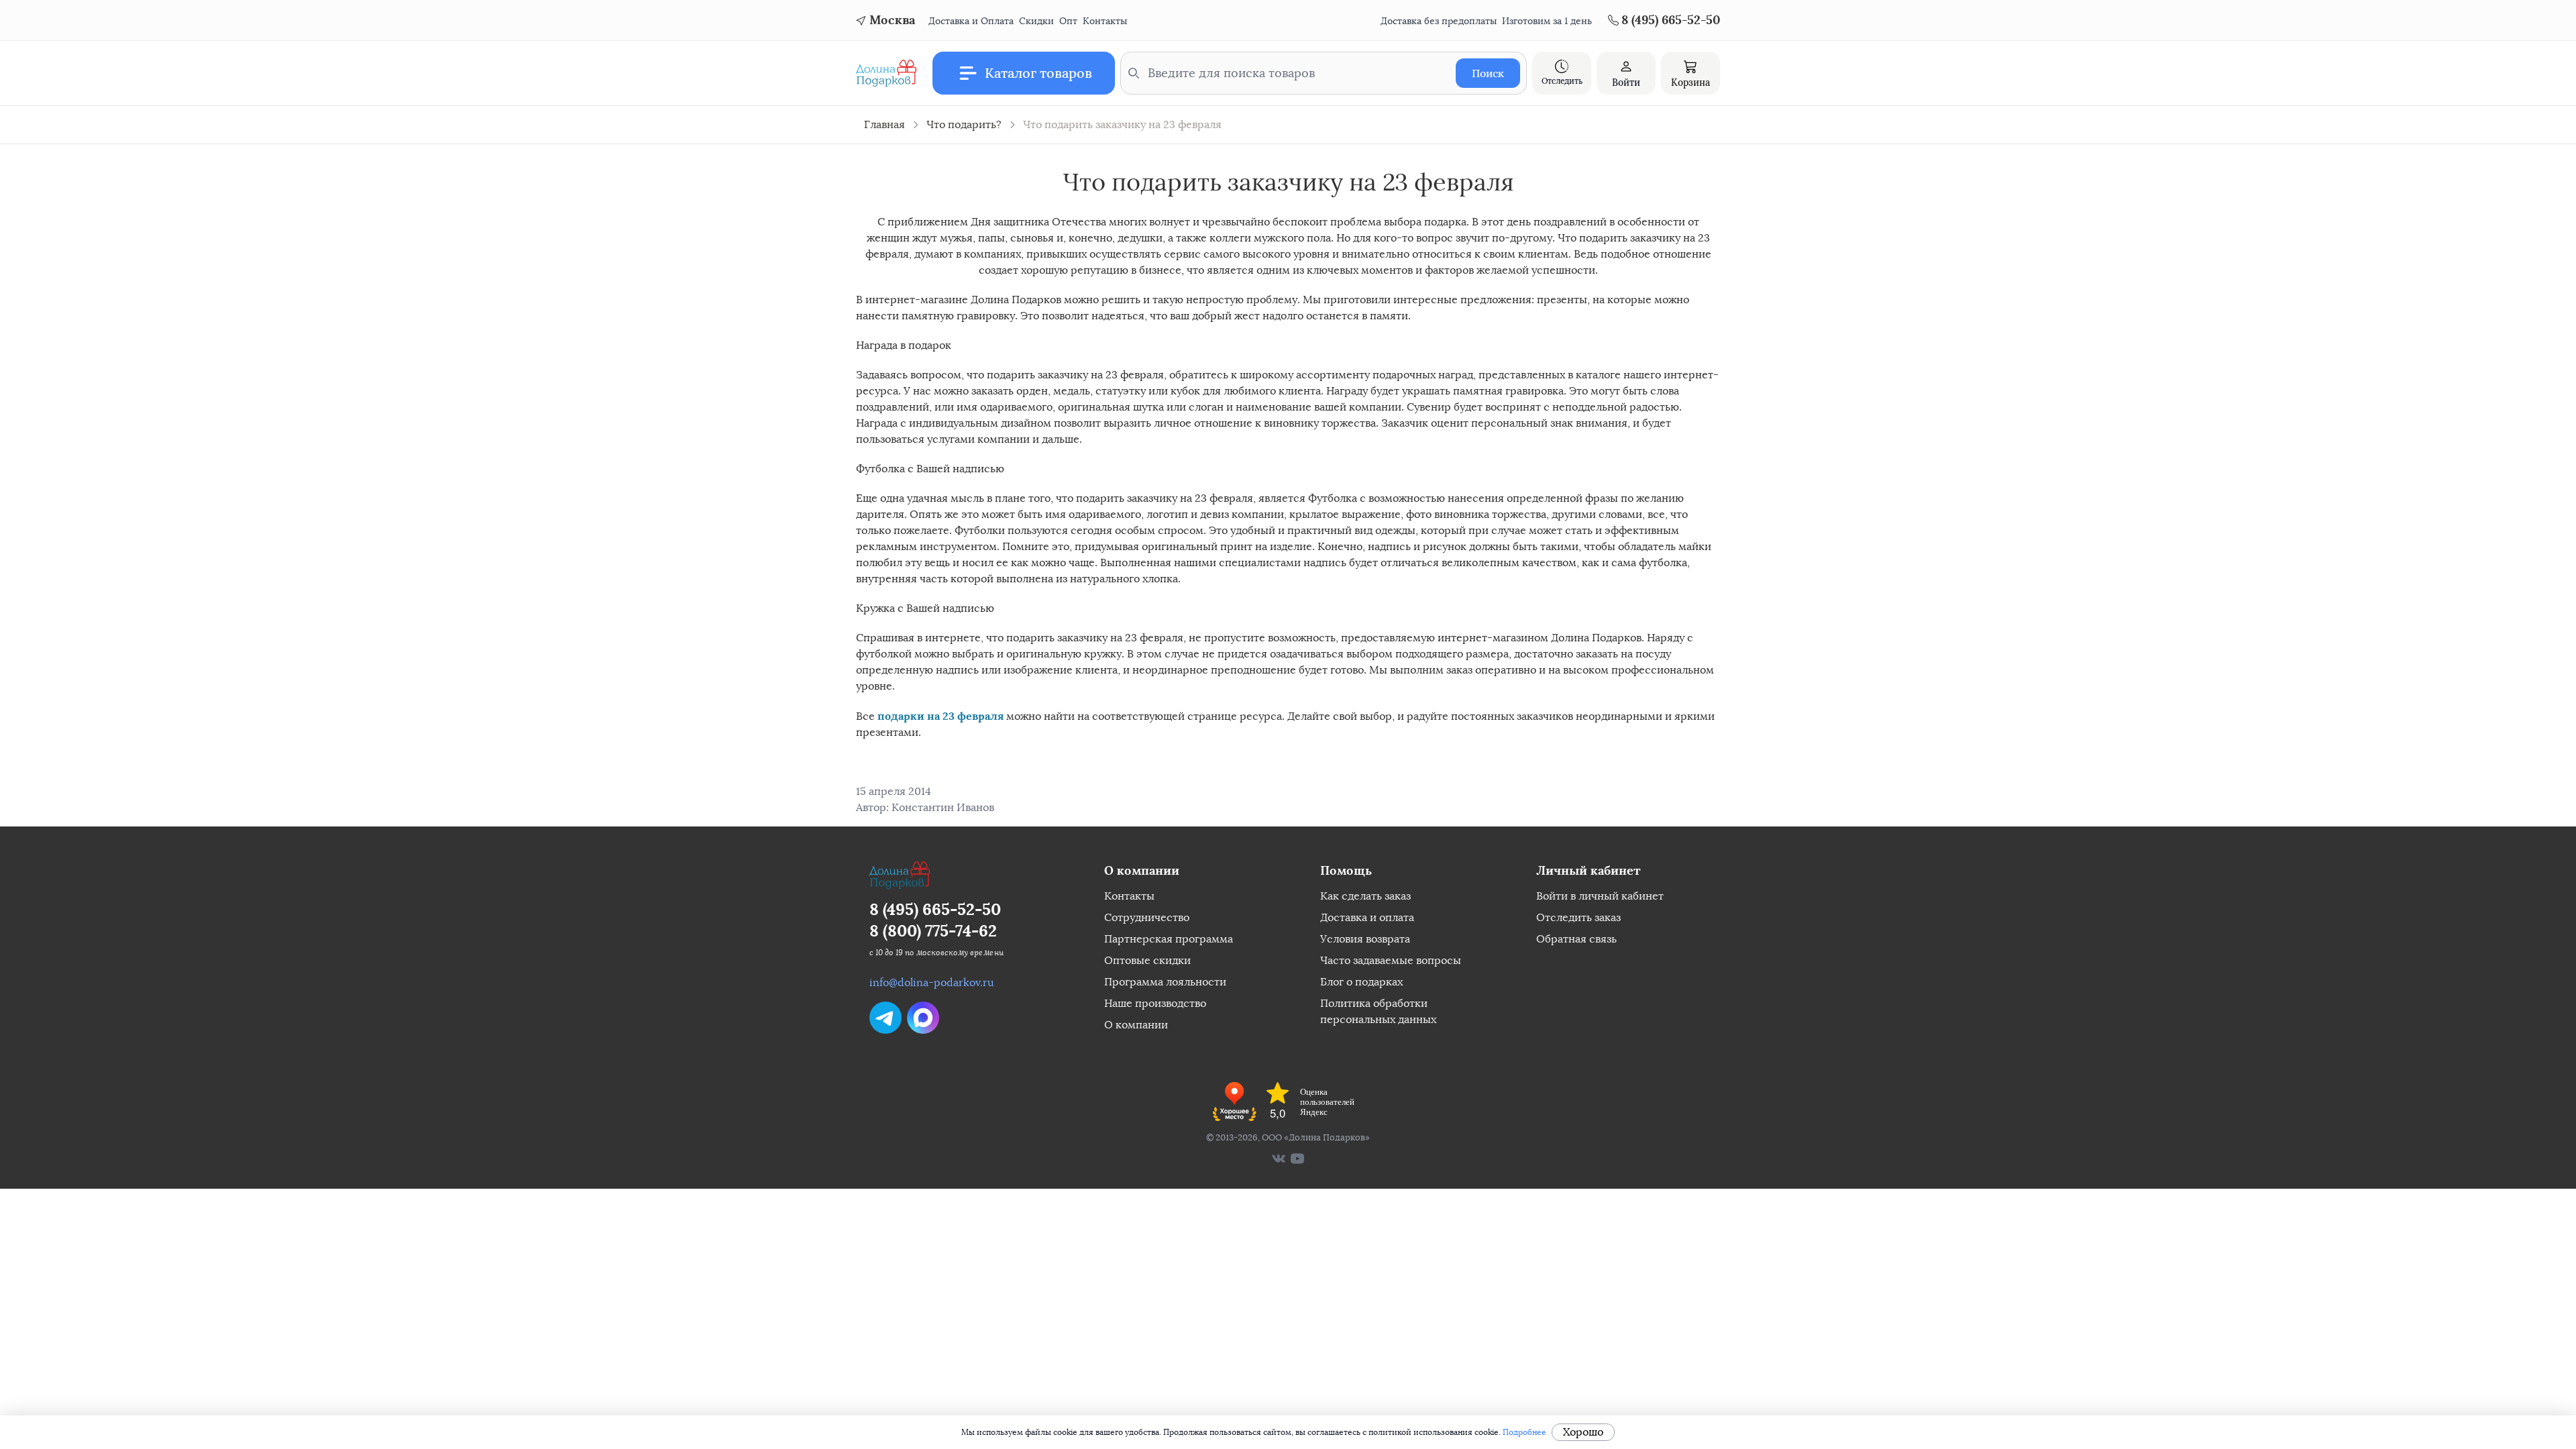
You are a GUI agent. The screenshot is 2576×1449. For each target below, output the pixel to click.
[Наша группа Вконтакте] (1279, 1159)
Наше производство (1155, 1003)
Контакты (1105, 21)
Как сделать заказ (1365, 896)
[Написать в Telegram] (885, 1018)
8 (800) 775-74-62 (933, 931)
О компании (1136, 1025)
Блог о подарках (1361, 982)
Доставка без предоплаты (1439, 21)
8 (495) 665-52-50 (935, 909)
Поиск (1488, 73)
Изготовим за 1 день (1547, 21)
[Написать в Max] (923, 1018)
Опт (1068, 21)
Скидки (1036, 21)
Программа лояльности (1165, 982)
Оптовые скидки (1147, 960)
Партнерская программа (1169, 939)
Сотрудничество (1147, 917)
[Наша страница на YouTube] (1297, 1159)
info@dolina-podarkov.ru (932, 982)
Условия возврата (1365, 939)
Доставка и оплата (1367, 917)
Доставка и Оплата (971, 21)
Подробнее (1524, 1432)
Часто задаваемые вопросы (1391, 960)
